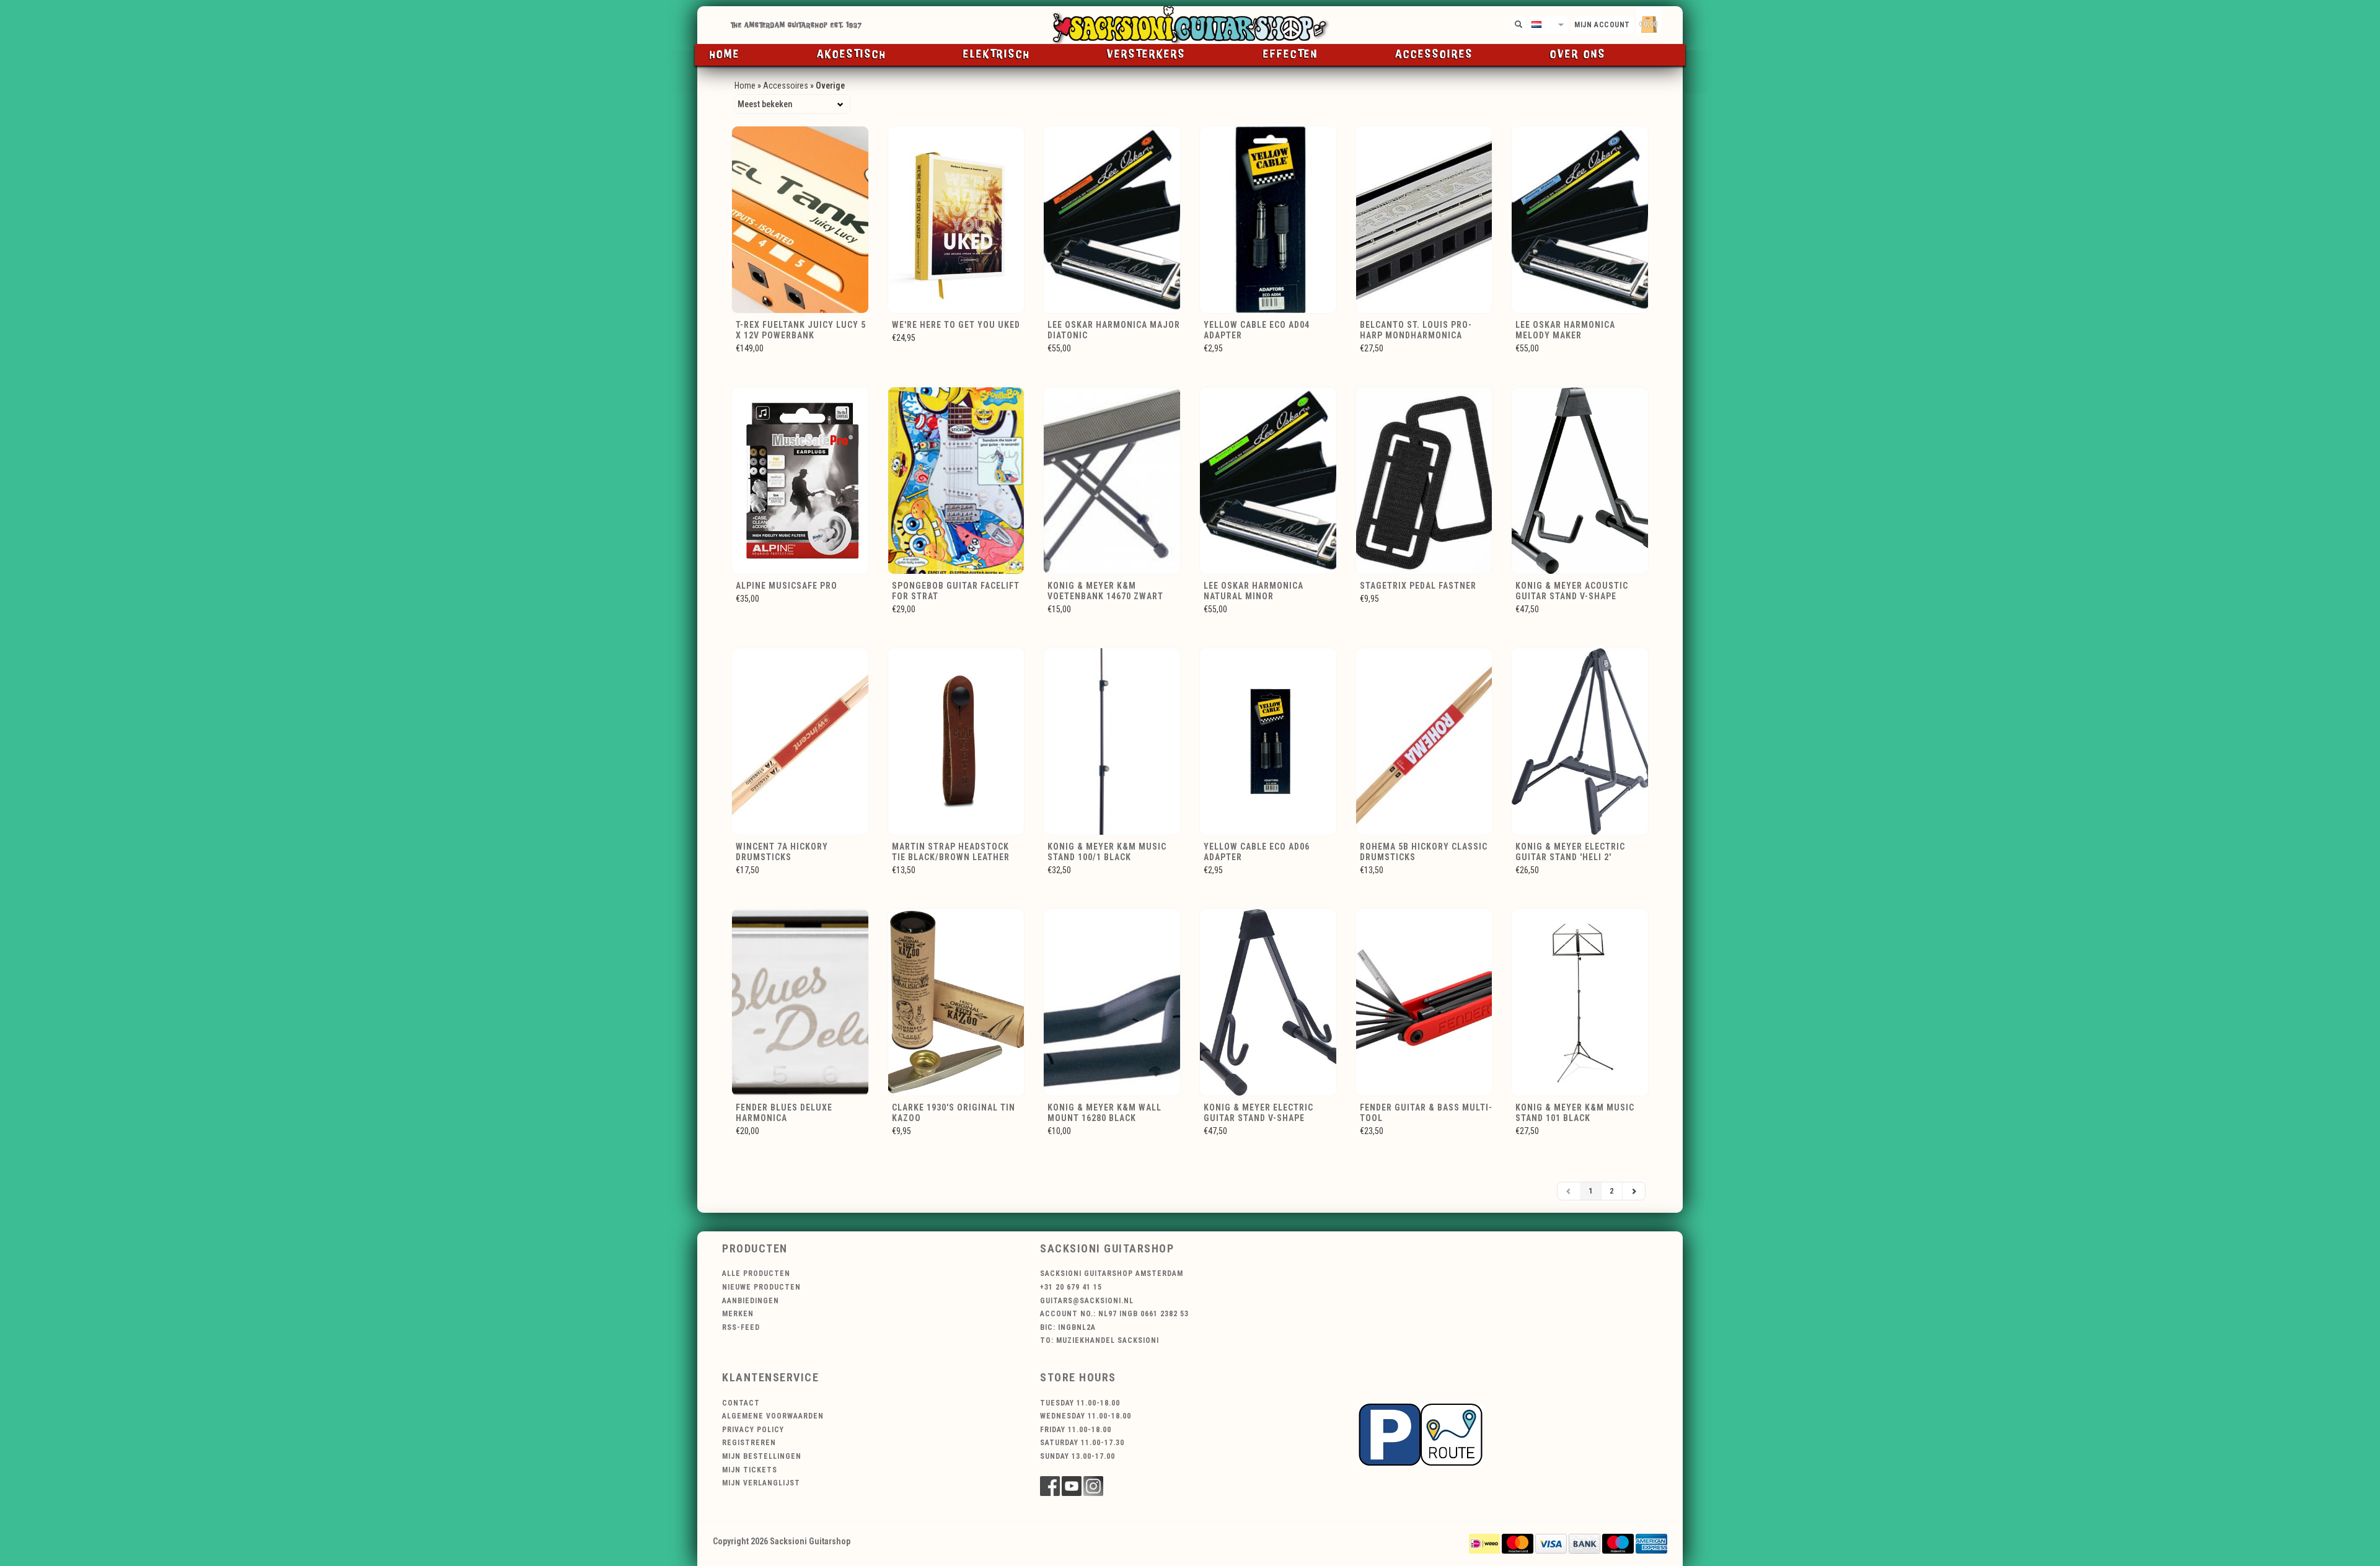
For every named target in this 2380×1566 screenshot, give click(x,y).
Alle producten (756, 1273)
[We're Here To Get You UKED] (959, 219)
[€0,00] (1670, 22)
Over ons (1578, 55)
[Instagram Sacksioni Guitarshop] (1093, 1486)
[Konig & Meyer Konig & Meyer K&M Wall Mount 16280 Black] (1114, 1001)
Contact (741, 1403)
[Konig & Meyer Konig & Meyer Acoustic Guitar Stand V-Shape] (1582, 480)
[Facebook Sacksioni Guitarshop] (1050, 1486)
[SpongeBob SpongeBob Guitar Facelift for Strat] (959, 480)
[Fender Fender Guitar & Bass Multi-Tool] (1426, 1001)
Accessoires (1434, 55)
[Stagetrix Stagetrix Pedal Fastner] (1426, 480)
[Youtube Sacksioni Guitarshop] (1072, 1486)
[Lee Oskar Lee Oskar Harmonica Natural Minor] (1270, 480)
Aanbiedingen (751, 1301)
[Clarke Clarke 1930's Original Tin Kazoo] (959, 1001)
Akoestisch (852, 55)
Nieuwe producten (761, 1287)
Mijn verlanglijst (761, 1483)
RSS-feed (741, 1327)
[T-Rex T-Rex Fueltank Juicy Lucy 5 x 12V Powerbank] (802, 219)
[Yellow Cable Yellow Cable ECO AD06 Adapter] (1270, 741)
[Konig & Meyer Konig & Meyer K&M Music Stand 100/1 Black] (1114, 741)
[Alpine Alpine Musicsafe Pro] (802, 480)
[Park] (1421, 1434)
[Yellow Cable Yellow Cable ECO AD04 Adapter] (1270, 219)
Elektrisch (997, 55)
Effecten (1291, 55)
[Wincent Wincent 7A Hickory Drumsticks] (802, 741)
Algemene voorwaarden (773, 1416)
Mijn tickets (750, 1470)
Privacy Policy (753, 1430)
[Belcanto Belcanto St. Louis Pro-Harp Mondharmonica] (1426, 219)
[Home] (1190, 25)
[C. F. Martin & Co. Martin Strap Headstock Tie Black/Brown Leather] (959, 741)
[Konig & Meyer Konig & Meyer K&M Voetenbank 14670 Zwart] (1114, 480)
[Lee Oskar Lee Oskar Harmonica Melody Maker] (1582, 219)
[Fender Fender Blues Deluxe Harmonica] (802, 1001)
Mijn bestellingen (762, 1456)
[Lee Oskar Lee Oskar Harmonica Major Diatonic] (1114, 219)
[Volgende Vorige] (1634, 1191)
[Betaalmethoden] (1484, 1542)
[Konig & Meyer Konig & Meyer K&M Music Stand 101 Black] (1582, 1001)
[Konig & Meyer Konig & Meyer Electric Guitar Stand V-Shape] (1270, 1001)
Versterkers (1146, 55)
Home (725, 55)
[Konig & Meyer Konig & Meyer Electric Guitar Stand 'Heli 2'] (1582, 741)
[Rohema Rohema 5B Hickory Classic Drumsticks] (1426, 741)
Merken (738, 1314)
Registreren (749, 1443)
